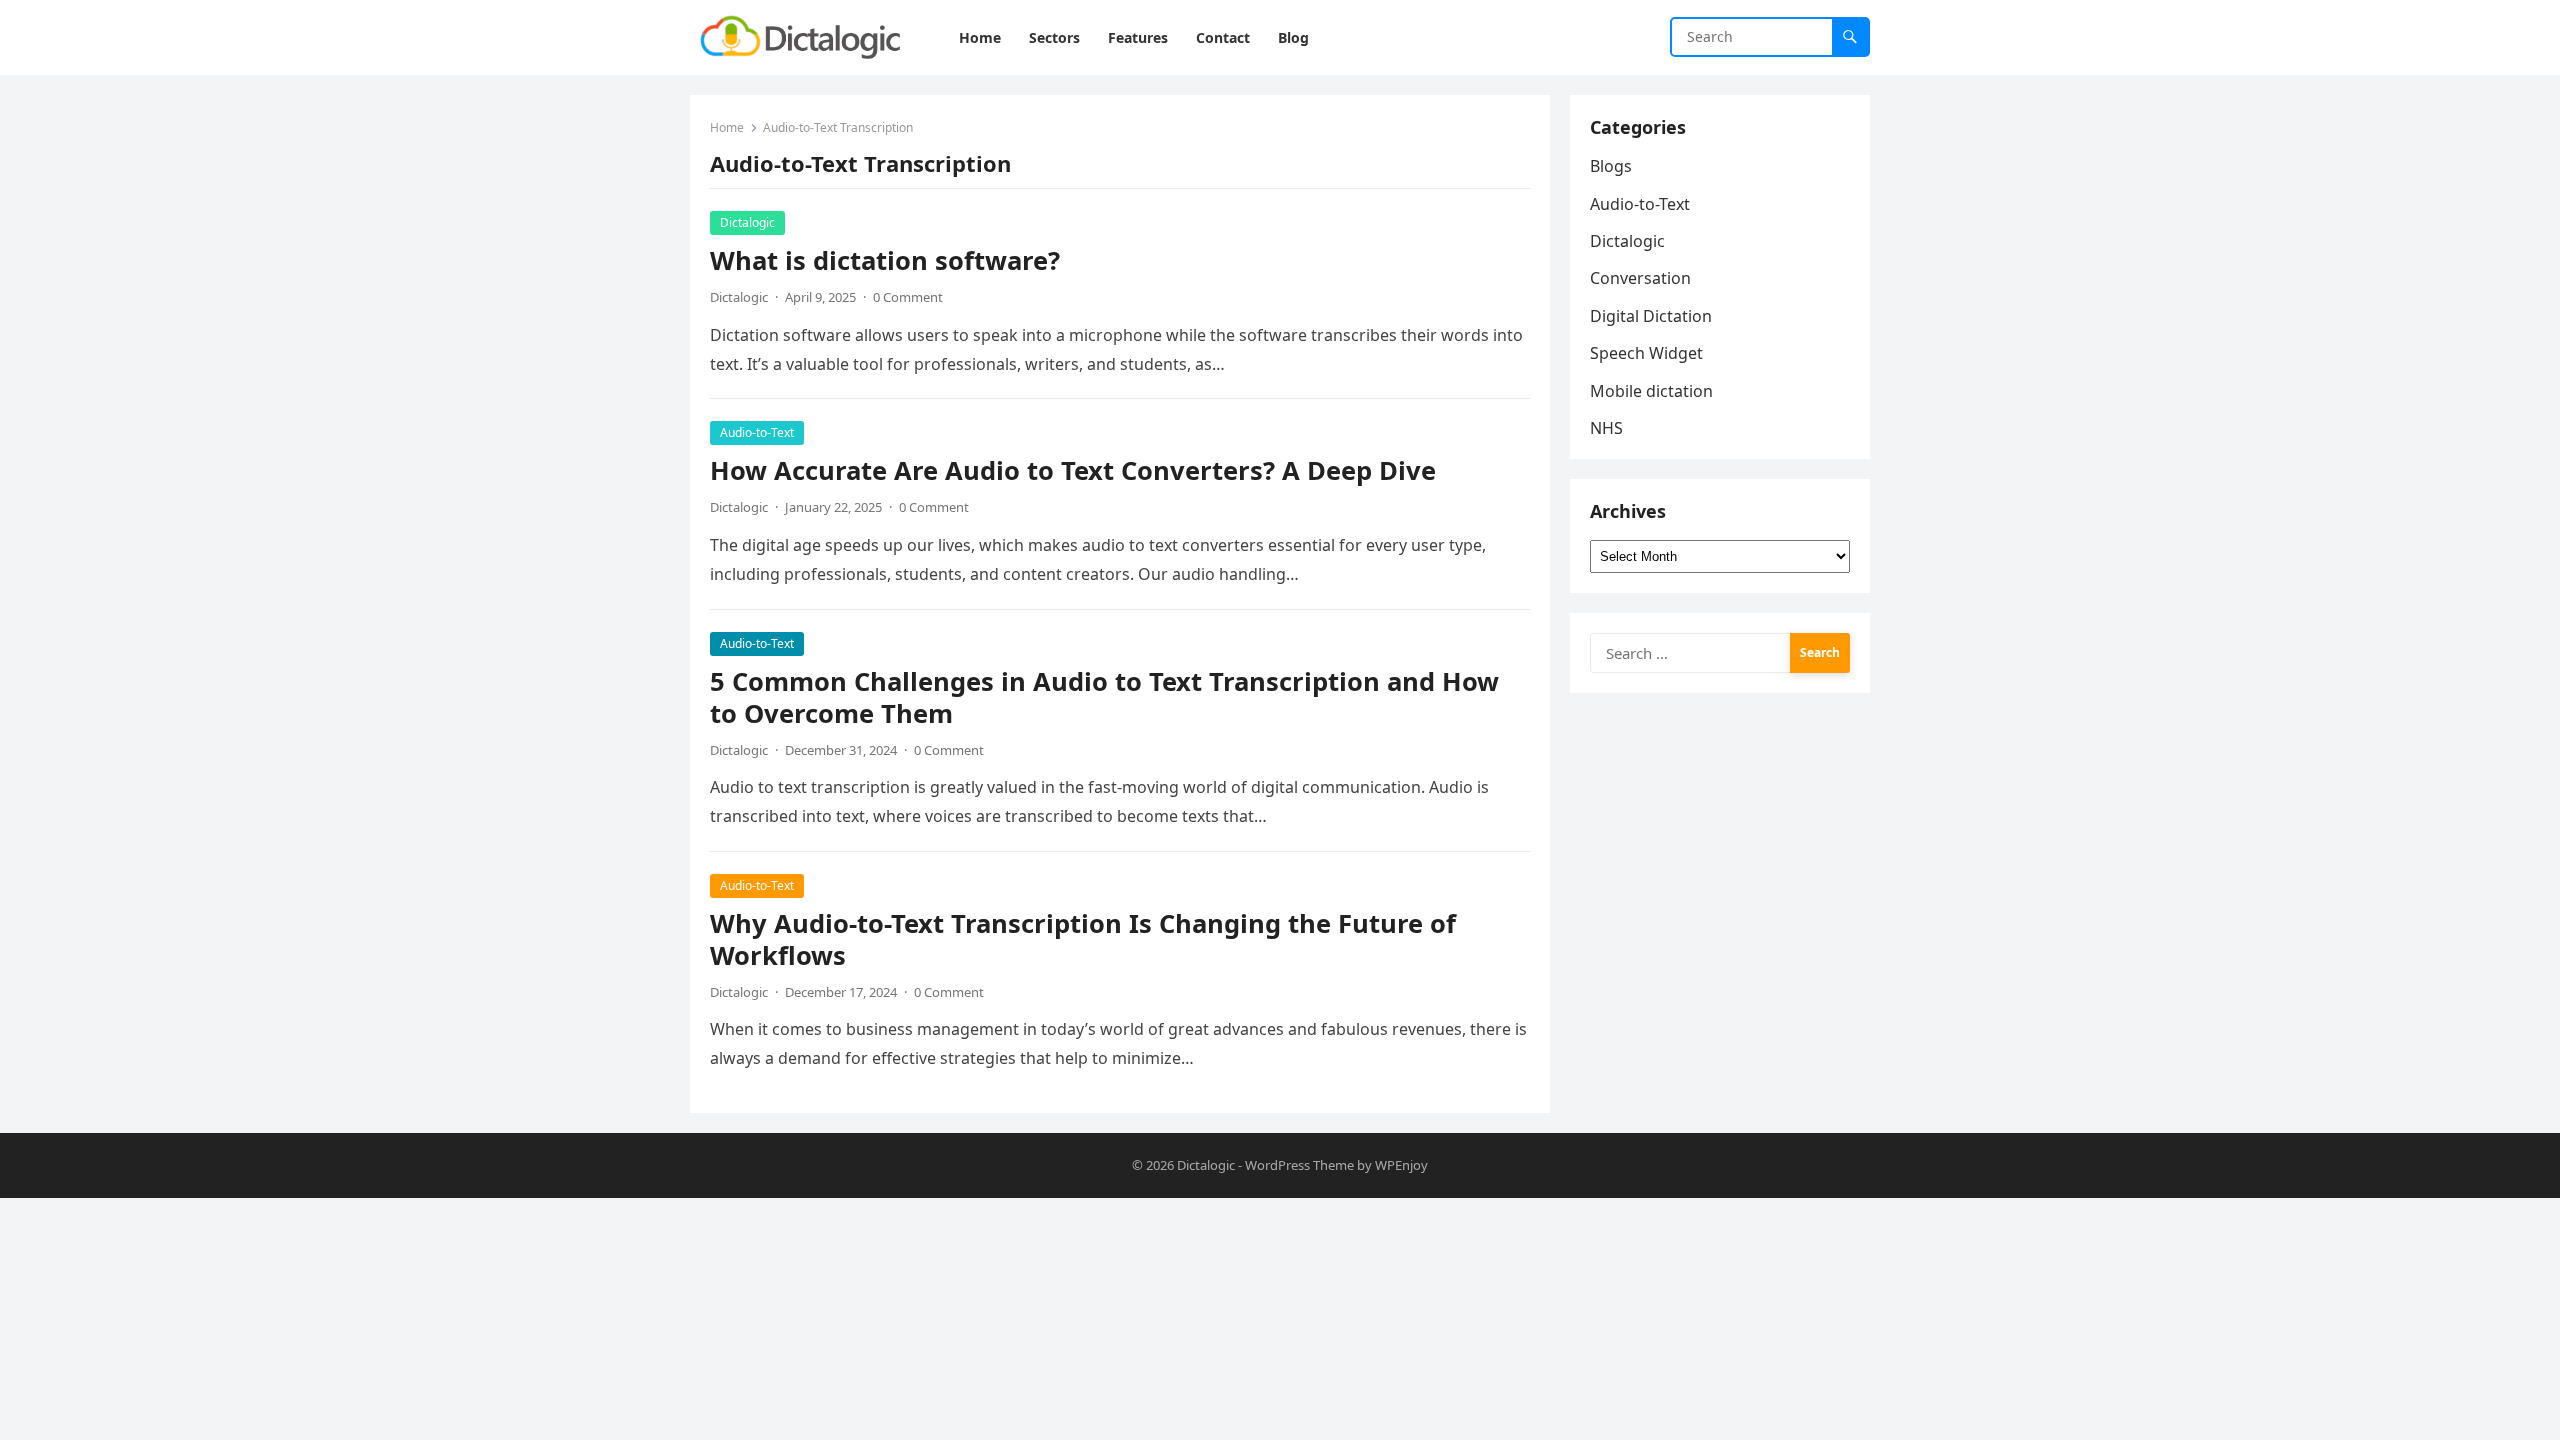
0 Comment (908, 297)
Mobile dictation (1651, 391)
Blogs (1611, 166)
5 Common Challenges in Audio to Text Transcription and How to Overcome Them (1104, 697)
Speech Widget (1646, 353)
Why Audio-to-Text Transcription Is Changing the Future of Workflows (1083, 939)
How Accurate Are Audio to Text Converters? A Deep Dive (1073, 470)
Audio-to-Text (757, 432)
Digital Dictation (1651, 316)
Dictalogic (747, 222)
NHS (1606, 428)
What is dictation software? (885, 260)
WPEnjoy (1401, 1165)
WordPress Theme (1299, 1165)
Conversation (1640, 278)
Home (727, 127)
